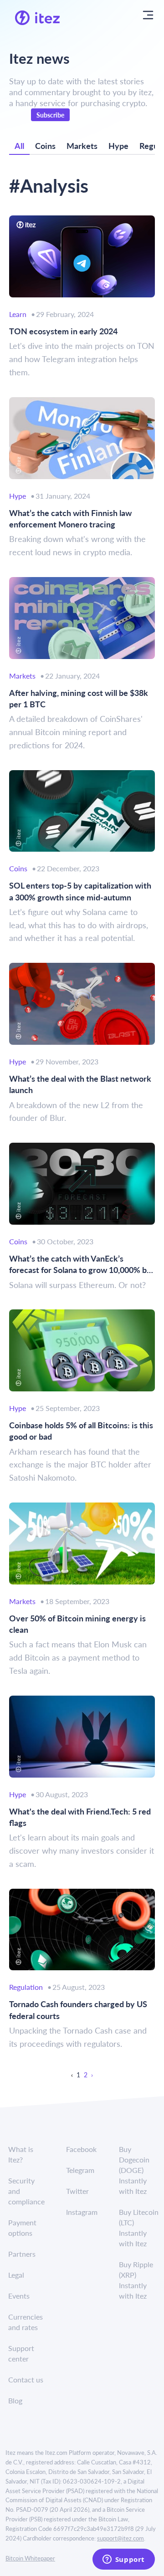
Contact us (26, 2379)
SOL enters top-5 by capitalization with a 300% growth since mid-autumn (80, 891)
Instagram (82, 2212)
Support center (21, 2353)
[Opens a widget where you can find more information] (123, 2560)
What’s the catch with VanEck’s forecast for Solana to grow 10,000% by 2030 (80, 1264)
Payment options (22, 2228)
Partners (22, 2254)
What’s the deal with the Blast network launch (80, 1084)
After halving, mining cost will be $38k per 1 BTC (79, 698)
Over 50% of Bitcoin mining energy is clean (77, 1624)
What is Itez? (21, 2154)
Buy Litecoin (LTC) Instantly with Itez (139, 2228)
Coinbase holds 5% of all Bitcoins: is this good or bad (81, 1431)
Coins (45, 146)
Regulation (26, 1987)
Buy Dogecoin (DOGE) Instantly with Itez (134, 2170)
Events (19, 2296)
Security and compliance (26, 2191)
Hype (118, 146)
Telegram (80, 2170)
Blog (15, 2400)
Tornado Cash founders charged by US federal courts (78, 2009)
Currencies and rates (26, 2322)
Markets (82, 146)
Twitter (77, 2191)
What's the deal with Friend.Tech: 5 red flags (80, 1817)
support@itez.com (120, 2538)
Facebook (81, 2149)
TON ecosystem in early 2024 (63, 331)
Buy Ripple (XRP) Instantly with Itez (136, 2280)
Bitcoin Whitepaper (30, 2558)
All (19, 146)
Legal (16, 2275)
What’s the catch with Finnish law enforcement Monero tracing (70, 518)
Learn (18, 314)
